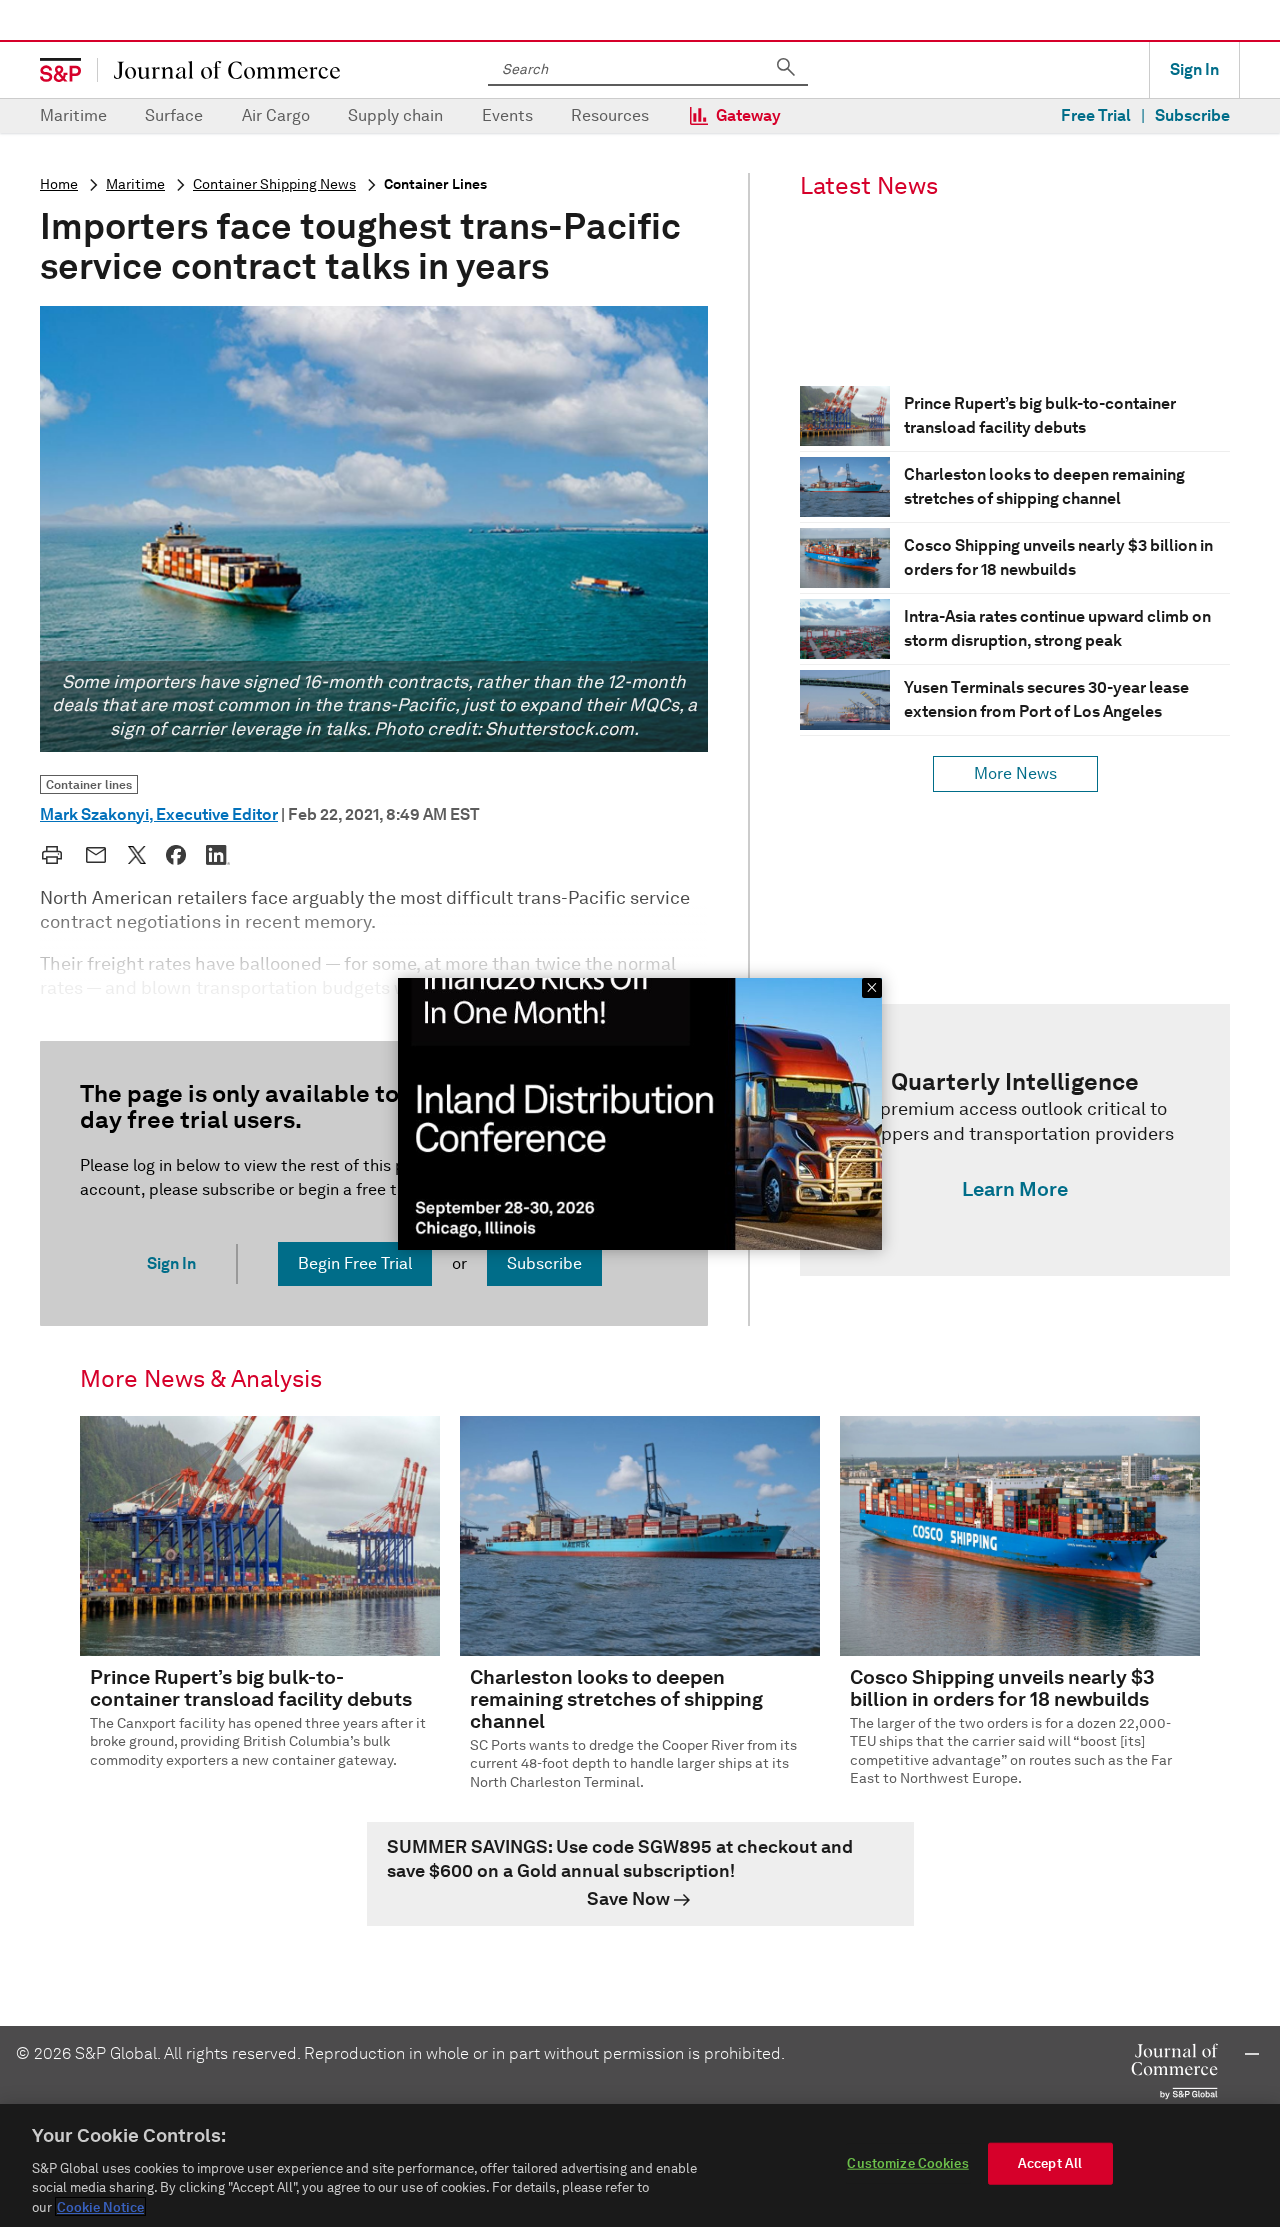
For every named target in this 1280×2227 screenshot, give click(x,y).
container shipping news (274, 184)
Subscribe (1192, 115)
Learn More (1015, 1189)
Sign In (1194, 69)
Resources (610, 115)
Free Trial (1096, 115)
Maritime (73, 115)
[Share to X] (137, 855)
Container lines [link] (89, 784)
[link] (1015, 1140)
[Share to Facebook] (176, 855)
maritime (135, 184)
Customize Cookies (907, 2163)
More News (1015, 773)
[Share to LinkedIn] (218, 855)
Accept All (1050, 2163)
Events (507, 115)
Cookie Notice (100, 2206)
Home (59, 184)
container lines (435, 184)
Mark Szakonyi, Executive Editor (159, 814)
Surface (174, 115)
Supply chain (395, 115)
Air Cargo (276, 115)
